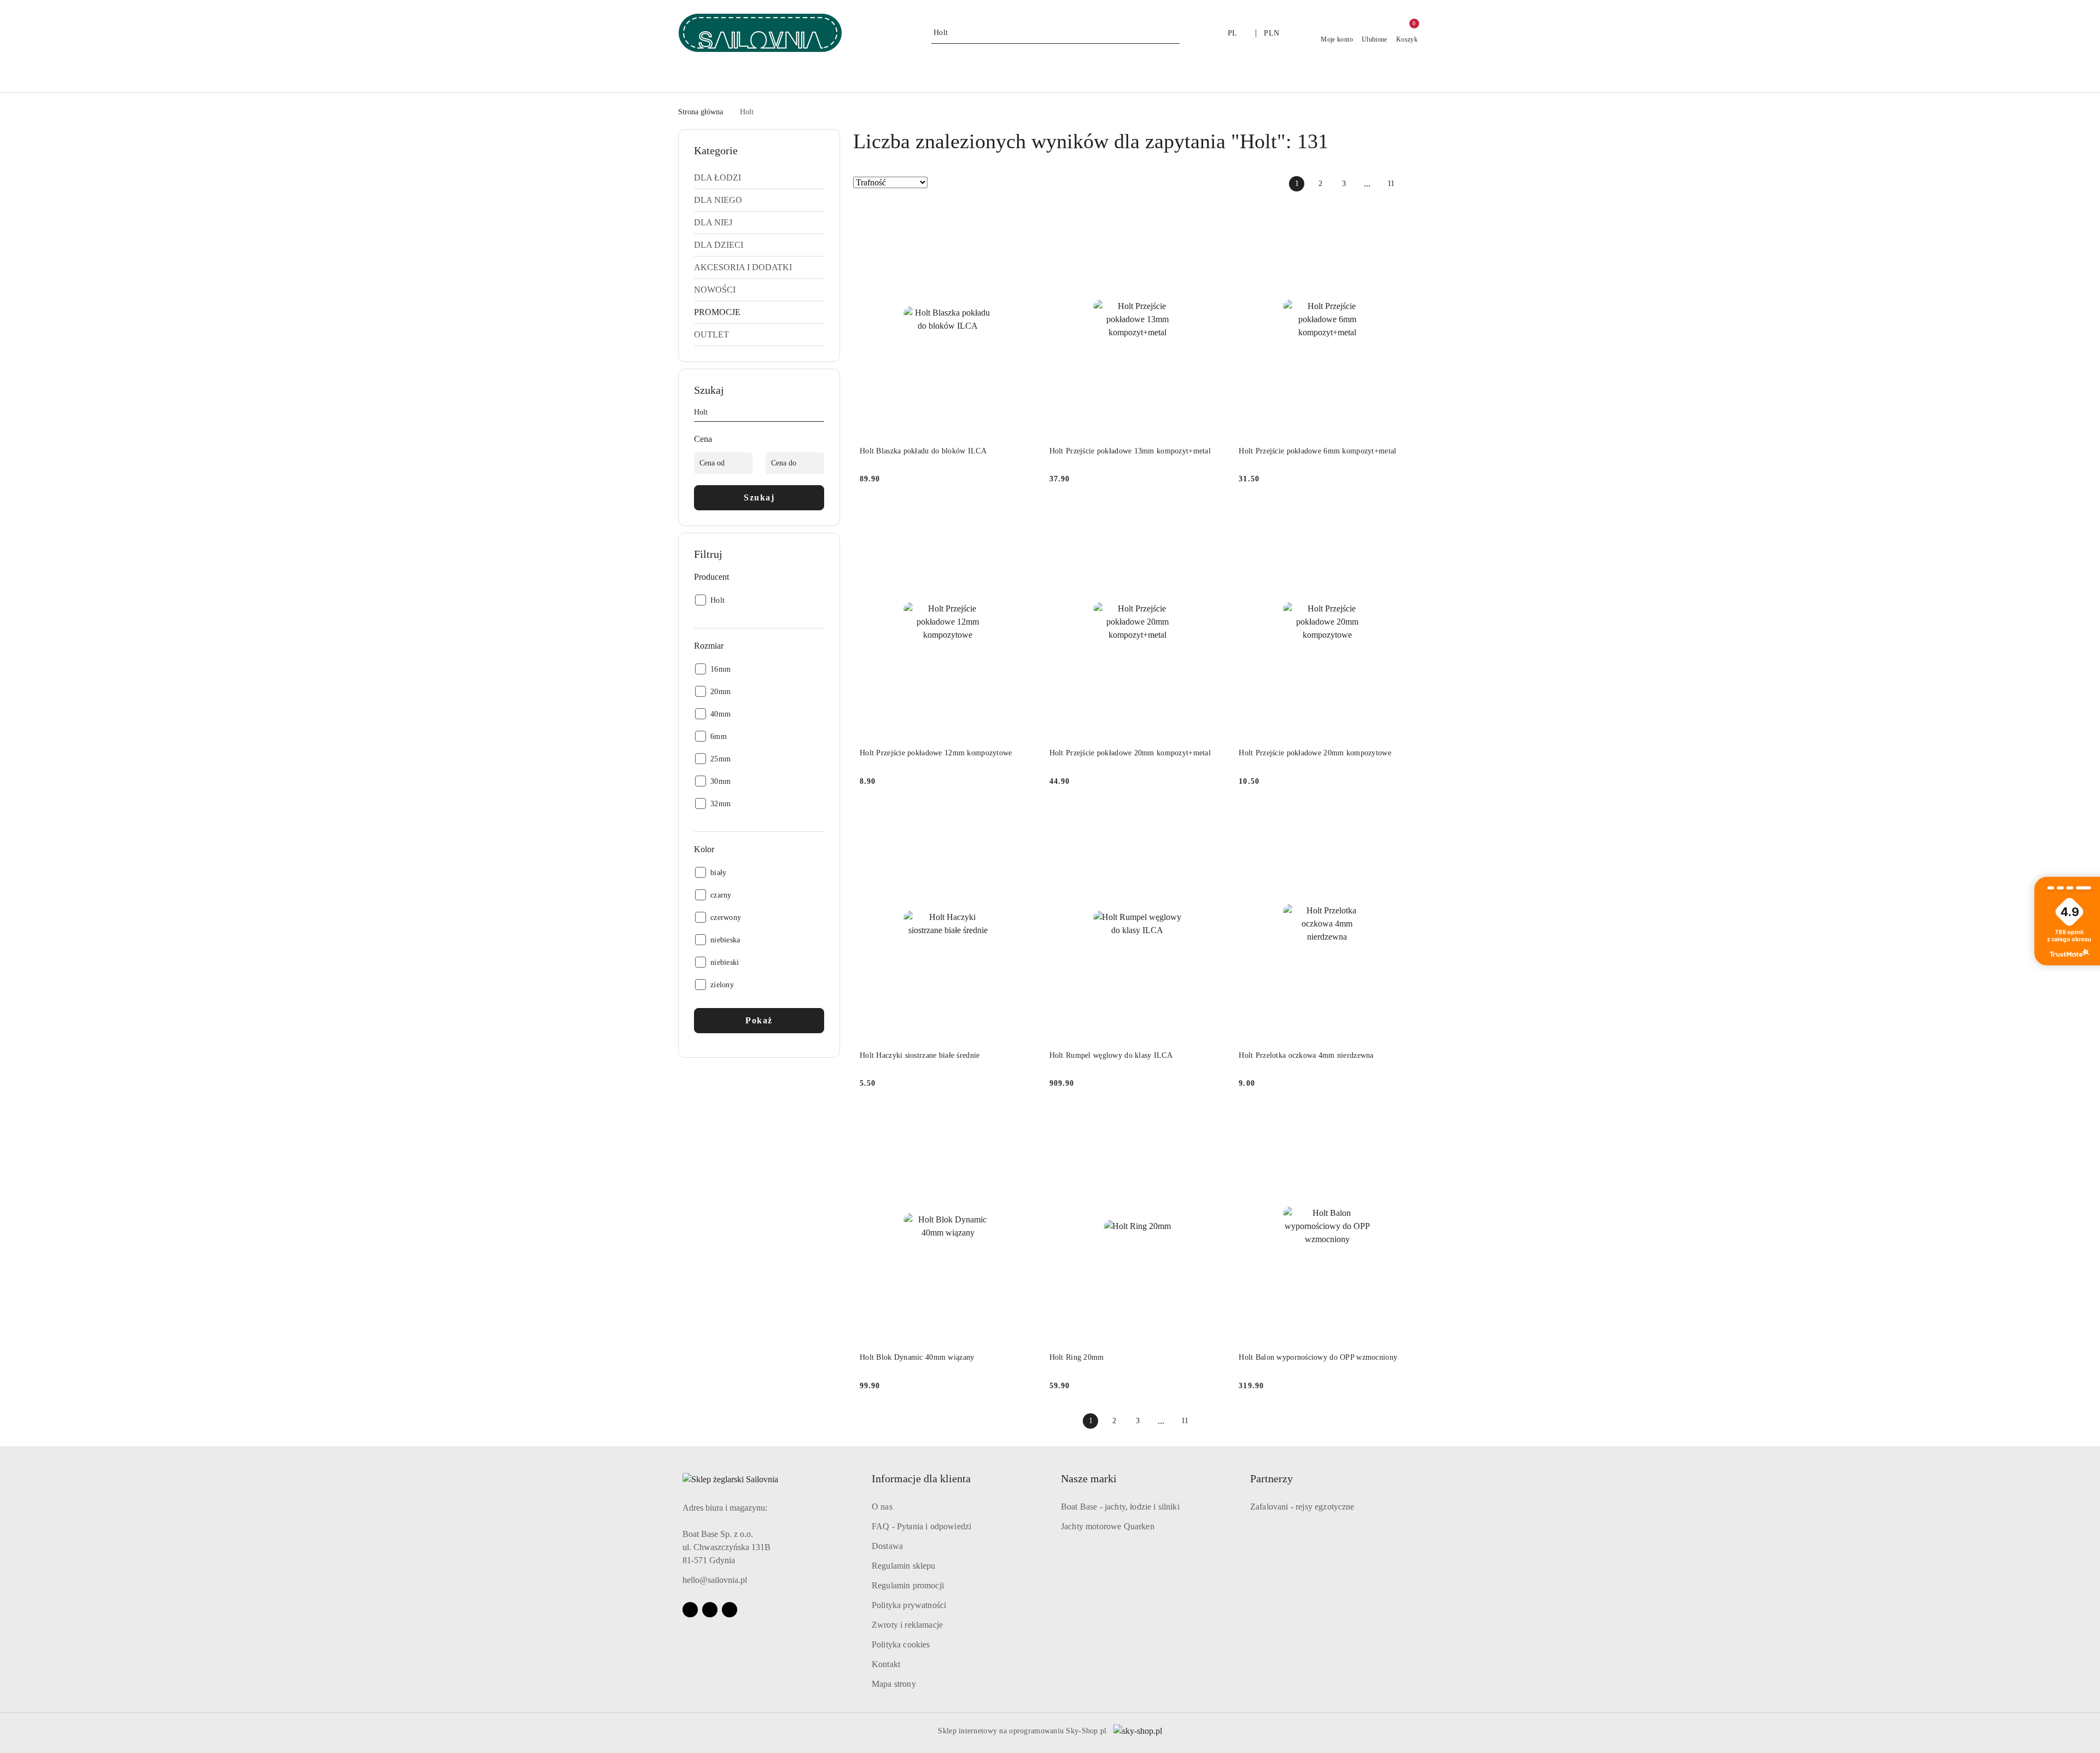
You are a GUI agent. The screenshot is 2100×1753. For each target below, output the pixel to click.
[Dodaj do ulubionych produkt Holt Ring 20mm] (1213, 1121)
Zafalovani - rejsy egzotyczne (1302, 1507)
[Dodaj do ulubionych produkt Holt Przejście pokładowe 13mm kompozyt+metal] (1213, 215)
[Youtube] (710, 1610)
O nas (882, 1507)
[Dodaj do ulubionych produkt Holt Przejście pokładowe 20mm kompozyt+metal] (1213, 517)
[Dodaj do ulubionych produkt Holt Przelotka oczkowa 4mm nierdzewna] (1403, 819)
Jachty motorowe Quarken (1108, 1526)
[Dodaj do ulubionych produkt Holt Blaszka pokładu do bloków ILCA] (1024, 215)
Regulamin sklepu (904, 1566)
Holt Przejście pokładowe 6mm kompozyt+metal (1317, 451)
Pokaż (759, 1020)
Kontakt (886, 1664)
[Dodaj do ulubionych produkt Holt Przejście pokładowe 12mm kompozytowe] (1024, 517)
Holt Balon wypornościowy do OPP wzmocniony (1318, 1357)
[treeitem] (759, 178)
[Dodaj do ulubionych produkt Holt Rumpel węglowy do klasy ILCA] (1213, 819)
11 (1391, 184)
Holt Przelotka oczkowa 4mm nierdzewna (1306, 1055)
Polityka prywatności (909, 1605)
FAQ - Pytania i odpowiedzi (921, 1526)
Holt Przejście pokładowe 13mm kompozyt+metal (1130, 451)
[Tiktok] (730, 1610)
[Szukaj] (820, 414)
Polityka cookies (901, 1644)
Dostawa (887, 1546)
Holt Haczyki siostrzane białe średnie (920, 1055)
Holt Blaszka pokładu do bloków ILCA (923, 451)
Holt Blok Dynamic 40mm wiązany (917, 1357)
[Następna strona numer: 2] (1414, 184)
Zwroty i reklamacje (907, 1625)
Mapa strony (894, 1684)
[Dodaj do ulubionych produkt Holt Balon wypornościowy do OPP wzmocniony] (1403, 1121)
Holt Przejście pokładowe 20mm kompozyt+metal (1130, 753)
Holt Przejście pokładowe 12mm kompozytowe (936, 753)
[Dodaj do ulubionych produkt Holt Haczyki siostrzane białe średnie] (1024, 819)
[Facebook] (690, 1610)
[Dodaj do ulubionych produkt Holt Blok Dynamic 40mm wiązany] (1024, 1121)
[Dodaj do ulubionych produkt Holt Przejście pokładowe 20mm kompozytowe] (1403, 517)
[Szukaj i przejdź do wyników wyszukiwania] (1173, 33)
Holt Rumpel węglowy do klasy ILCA (1111, 1055)
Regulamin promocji (908, 1585)
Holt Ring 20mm (1077, 1357)
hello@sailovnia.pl (715, 1580)
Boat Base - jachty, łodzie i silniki (1120, 1507)
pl (1233, 33)
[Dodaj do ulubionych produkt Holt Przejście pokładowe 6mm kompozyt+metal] (1403, 215)
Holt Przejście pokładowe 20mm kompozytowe (1315, 753)
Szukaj (759, 497)
